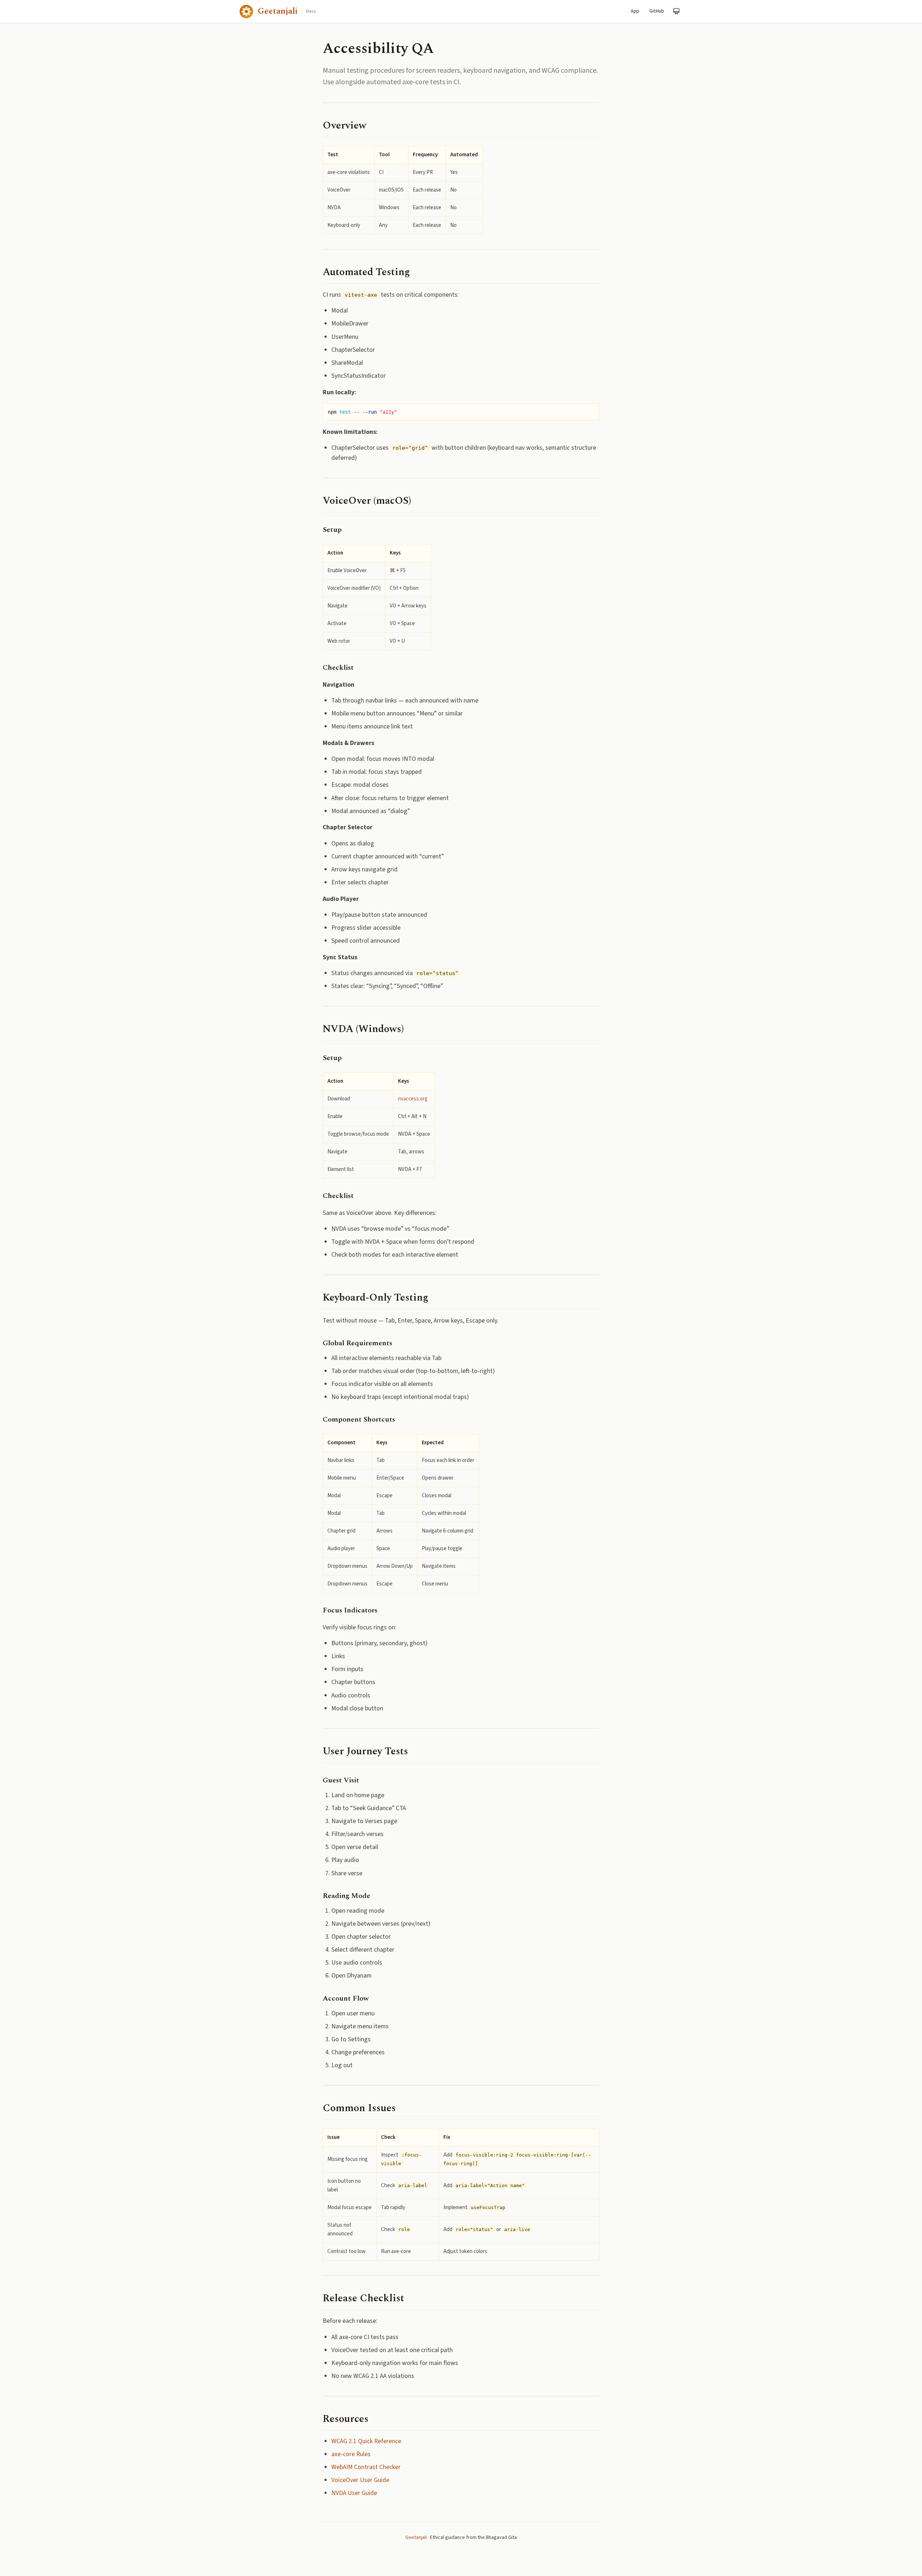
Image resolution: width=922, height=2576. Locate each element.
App (635, 11)
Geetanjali (416, 2537)
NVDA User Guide (354, 2493)
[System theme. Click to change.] (676, 11)
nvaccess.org (413, 1099)
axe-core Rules (351, 2454)
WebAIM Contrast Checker (366, 2467)
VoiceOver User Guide (360, 2480)
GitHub (657, 11)
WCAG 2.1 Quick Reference (366, 2441)
